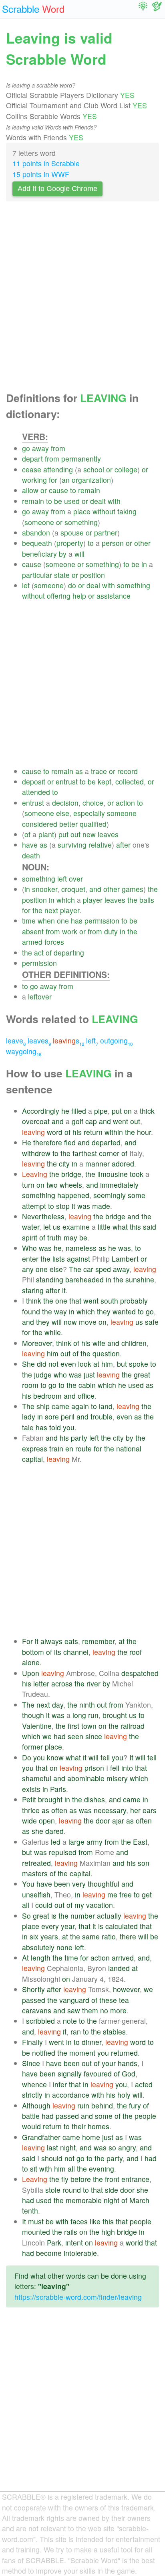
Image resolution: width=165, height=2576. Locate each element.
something (81, 522)
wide (29, 1821)
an (66, 480)
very (79, 1884)
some (137, 1195)
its (58, 1652)
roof (136, 1652)
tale (28, 1427)
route (84, 1448)
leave (16, 1040)
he (65, 1111)
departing (69, 953)
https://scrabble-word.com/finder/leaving (78, 2297)
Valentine (37, 1726)
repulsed (63, 1852)
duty (111, 931)
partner (106, 533)
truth (54, 1237)
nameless (81, 1248)
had (60, 1736)
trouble (102, 1416)
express (35, 1448)
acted (144, 2084)
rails (71, 2232)
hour (144, 1132)
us (57, 1227)
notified (44, 2053)
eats (71, 1641)
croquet (73, 889)
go (26, 448)
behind (102, 2105)
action (125, 803)
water (31, 1227)
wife (99, 1343)
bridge (71, 1174)
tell (105, 1757)
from (58, 448)
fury (135, 2105)
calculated (122, 1926)
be (58, 501)
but (122, 1364)
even (68, 1364)
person (113, 543)
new (89, 834)
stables (114, 2032)
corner (109, 1153)
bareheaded (85, 1279)
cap (91, 1121)
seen (75, 1736)
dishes (95, 1799)
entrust (67, 781)
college (126, 469)
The (75, 1269)
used (72, 501)
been (62, 1884)
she (37, 1831)
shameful (37, 1778)
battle (31, 2116)
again (80, 1406)
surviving (72, 845)
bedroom (47, 1396)
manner (98, 1164)
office (86, 1396)
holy (124, 2095)
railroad (133, 1726)
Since (31, 2063)
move (88, 1322)
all (26, 1905)
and (95, 889)
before (81, 2179)
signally (70, 2073)
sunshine (140, 1279)
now (70, 1322)
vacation (100, 1905)
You (28, 1884)
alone (31, 1662)
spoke (139, 1364)
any (28, 1269)
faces (79, 2221)
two (52, 1185)
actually (109, 1916)
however (126, 1989)
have (30, 845)
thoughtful (104, 1884)
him (53, 1353)
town (89, 1726)
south (109, 1301)
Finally (32, 2042)
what (120, 1227)
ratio (109, 1936)
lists (59, 1259)
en (69, 1448)
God (129, 2073)
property (70, 543)
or (109, 469)
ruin (83, 2105)
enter (30, 1259)
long (79, 1715)
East (140, 1842)
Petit (29, 1799)
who (60, 1375)
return (93, 1132)
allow (30, 490)
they (104, 1311)
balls (147, 900)
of (27, 834)
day (58, 1705)
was (84, 1206)
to (73, 490)
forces (54, 942)
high (108, 2232)
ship (43, 1406)
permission (102, 921)
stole (53, 2190)
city (64, 1164)
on (128, 1111)
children (134, 1343)
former (32, 1747)
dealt (98, 501)
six (34, 1936)
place (82, 511)
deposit (34, 781)
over (76, 879)
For (27, 1641)
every (50, 1926)
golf (77, 1121)
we (47, 1736)
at (96, 1364)
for (53, 480)
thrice (31, 1810)
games (133, 889)
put (63, 834)
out (75, 834)
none (64, 1947)
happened (73, 1195)
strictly (32, 2095)
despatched (140, 1673)
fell (115, 1768)
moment (82, 2053)
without (104, 511)
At (25, 1958)
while (53, 1332)
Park (54, 2243)
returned (124, 2053)
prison (94, 1768)
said (150, 1227)
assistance (114, 596)
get (147, 1894)
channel (76, 1652)
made (101, 1206)
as (79, 771)
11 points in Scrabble (46, 163)
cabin (87, 1385)
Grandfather (41, 2137)
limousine (113, 1174)
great (142, 1375)
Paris (58, 1789)
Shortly (33, 1989)
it (73, 1206)
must (36, 2221)
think (34, 1301)
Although (36, 2105)
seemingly (110, 1195)
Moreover (37, 1343)
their (79, 2126)
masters (35, 1873)
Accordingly (41, 1111)
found (31, 1311)
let (26, 585)
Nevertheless (43, 1216)
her (135, 1810)
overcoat (36, 1121)
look (85, 1364)
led (56, 1842)
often (59, 1810)
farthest (85, 1153)
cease (32, 469)
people (145, 2116)
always (51, 1641)
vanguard (74, 2000)
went (121, 1121)
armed (32, 942)
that (75, 1301)
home (91, 2137)
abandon (36, 533)
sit (34, 2169)
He (27, 1142)
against (78, 1259)
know (55, 1757)
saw (74, 2010)
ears (150, 1810)
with (114, 501)
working (34, 480)
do (72, 585)
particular (37, 575)
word (55, 1132)
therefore (48, 1142)
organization (91, 480)
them (90, 2010)
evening (102, 2169)
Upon (31, 1673)
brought (115, 1715)
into (127, 1768)
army (95, 1842)
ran (76, 2032)
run (93, 1715)
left (62, 879)
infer (60, 2084)
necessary (110, 1810)
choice (93, 803)
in (144, 564)
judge (43, 1375)
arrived (123, 1958)
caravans (37, 2010)
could (44, 1905)
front (112, 2179)
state (62, 575)
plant (46, 834)
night (68, 2147)
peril (68, 1416)
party (79, 1438)
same (91, 1936)
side (112, 2190)
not (53, 1364)
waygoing (24, 1051)
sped (103, 1269)
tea (124, 2000)
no (104, 2010)
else (63, 813)
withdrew (36, 1153)
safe (152, 1322)
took (137, 1174)
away (40, 448)
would (31, 2126)
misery (117, 1778)
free (126, 1894)
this (135, 1227)
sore (52, 1416)
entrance (135, 2179)
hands (128, 2063)
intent (74, 2243)
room (30, 1385)
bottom (33, 1652)
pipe (101, 1111)
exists (31, 1789)
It (131, 1757)
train (56, 1448)
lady (29, 1416)
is (54, 1916)
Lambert (125, 1259)
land (106, 1406)
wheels (71, 1185)
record (128, 771)
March (139, 2200)
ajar (118, 1821)
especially (89, 813)
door (103, 1821)
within (114, 1132)
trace (99, 771)
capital (32, 1459)
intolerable (80, 2253)
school (94, 469)
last (52, 2147)
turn (28, 1185)
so (112, 2147)
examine (76, 1227)
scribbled (40, 2021)
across (62, 1683)
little (104, 1227)
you (69, 1427)
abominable (86, 1778)
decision (65, 803)
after (123, 845)
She (28, 1364)
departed (106, 1142)
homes (99, 2126)
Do (27, 1757)
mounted (36, 2232)
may (70, 1237)
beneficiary (39, 554)
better (68, 824)
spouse (72, 533)
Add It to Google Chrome (57, 189)
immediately (119, 1185)
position (93, 575)
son (144, 1863)
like (95, 2221)
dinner (92, 2042)
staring (33, 1290)
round (72, 2190)
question (106, 1353)
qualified (93, 824)
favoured (98, 2073)
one (63, 921)
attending (58, 469)
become (49, 2253)
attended (36, 792)
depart (32, 459)
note (70, 2021)
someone (39, 522)
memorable (84, 2200)
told (55, 1427)
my (79, 1905)
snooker (45, 889)
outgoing (116, 1040)
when (46, 921)
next (51, 910)
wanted (124, 1311)
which (66, 900)
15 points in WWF (41, 174)
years (49, 1936)
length (41, 1958)
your (109, 2063)
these (108, 2000)
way (60, 1311)
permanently (81, 459)
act (39, 953)
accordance (71, 2095)
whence (34, 2084)
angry (127, 2147)
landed (119, 1968)
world (134, 2243)
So (26, 1916)
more (118, 2010)
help (79, 596)
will (79, 554)
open (47, 1821)
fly (65, 2179)
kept (105, 781)
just (89, 1375)
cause (58, 490)
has (77, 921)
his (77, 1132)
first (73, 1726)
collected (130, 781)
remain (89, 490)
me (112, 1894)
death (31, 855)
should (52, 2158)
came (60, 1406)
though (33, 1715)
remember (98, 1641)
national (129, 1448)
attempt (34, 1206)
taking (127, 511)
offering (59, 596)
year (68, 1926)
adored (123, 1164)
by (63, 554)
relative (100, 845)
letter (41, 1683)
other (142, 543)
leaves (108, 834)
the (153, 889)
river (94, 1683)
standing (50, 1279)
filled (79, 1111)
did (42, 1364)
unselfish (36, 1894)
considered (40, 824)
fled (70, 1142)
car (88, 1269)
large (76, 1842)
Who (29, 1248)
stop (63, 1206)
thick (147, 1111)
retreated (36, 1863)
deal (93, 585)
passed (34, 2000)
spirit (30, 1237)
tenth (30, 2211)
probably (134, 1301)
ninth (87, 1705)
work (70, 931)
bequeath (37, 543)
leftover (40, 996)
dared (54, 1831)
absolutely (38, 1947)
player (93, 900)
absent (33, 931)
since (94, 1736)
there (128, 1936)
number (83, 1916)
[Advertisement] (82, 299)
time (29, 921)
